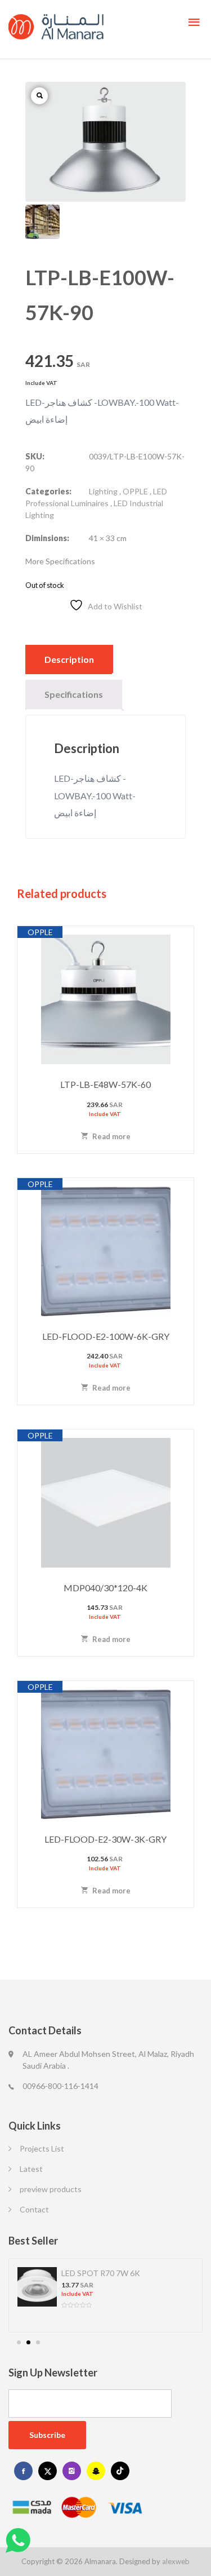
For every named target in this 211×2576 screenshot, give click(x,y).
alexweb (176, 2561)
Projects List (42, 2148)
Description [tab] (69, 659)
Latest (31, 2169)
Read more (111, 1136)
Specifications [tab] (74, 694)
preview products (51, 2189)
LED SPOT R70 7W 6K (101, 2273)
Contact (34, 2209)
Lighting (103, 491)
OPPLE (135, 491)
